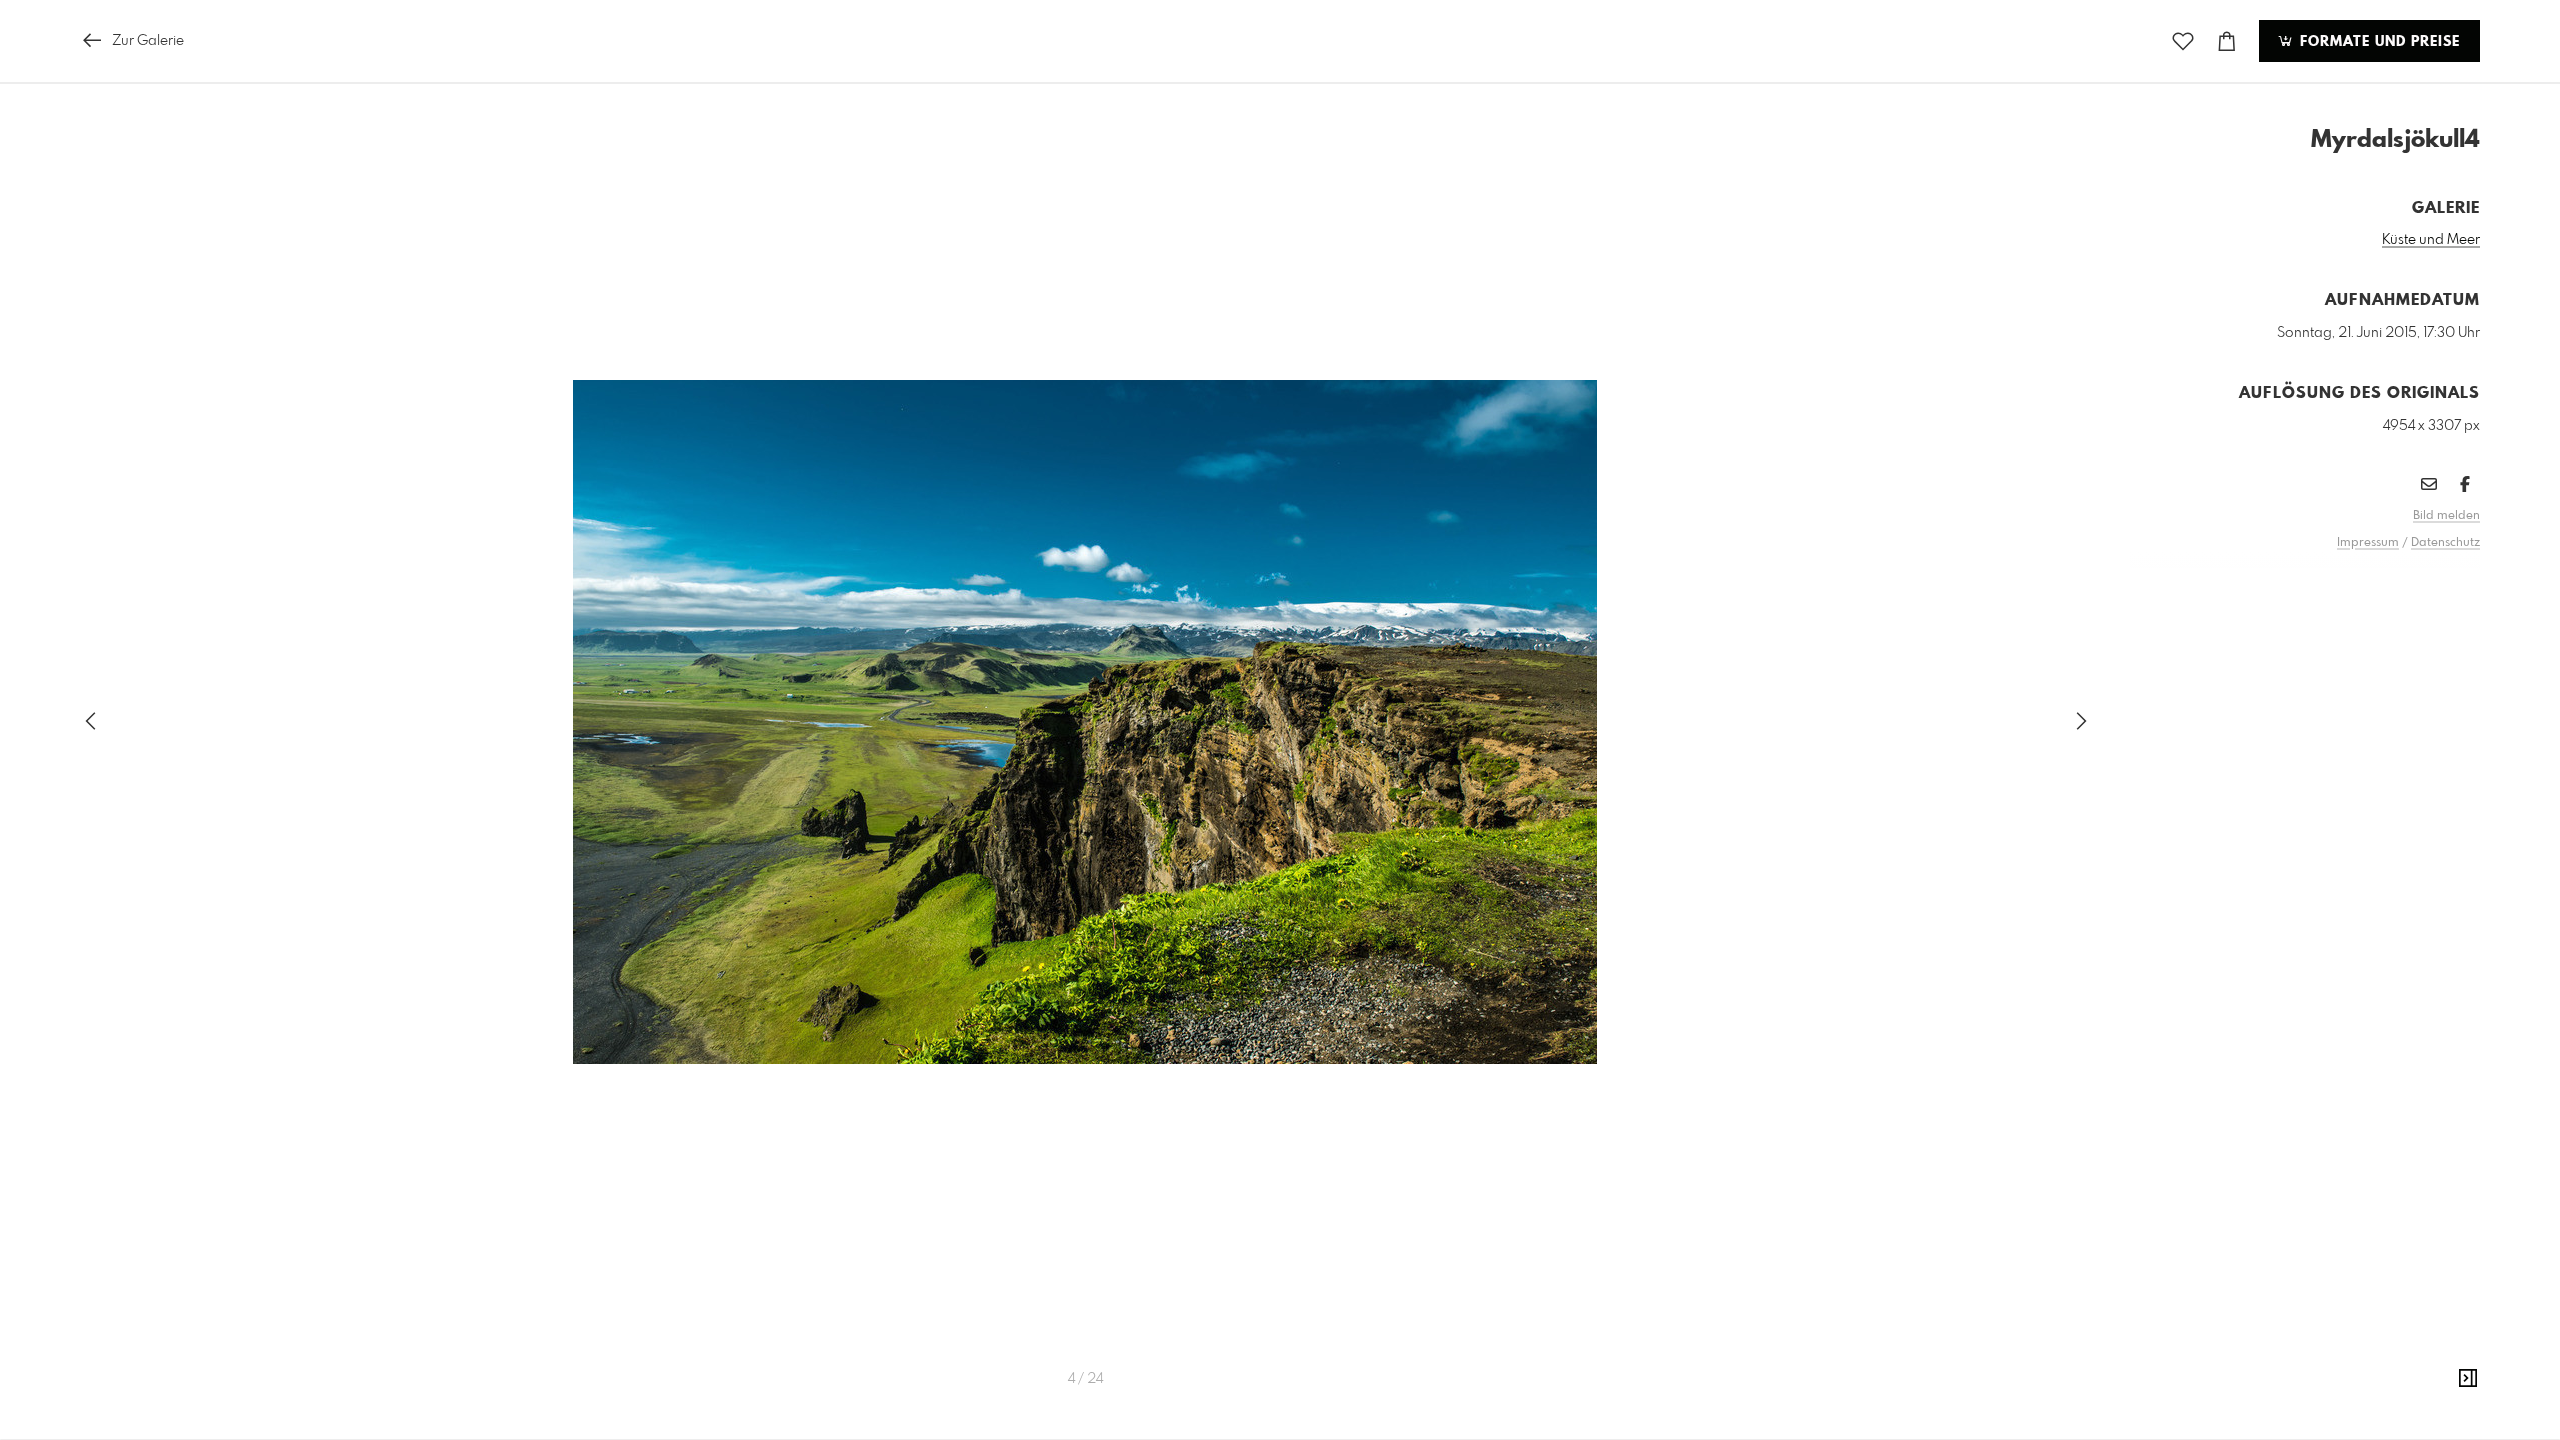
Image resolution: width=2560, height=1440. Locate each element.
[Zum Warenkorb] (2227, 41)
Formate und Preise (2377, 42)
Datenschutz (2445, 543)
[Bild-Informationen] (2468, 1379)
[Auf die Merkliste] (2183, 41)
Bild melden (2446, 516)
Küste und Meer (2431, 240)
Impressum (2368, 543)
